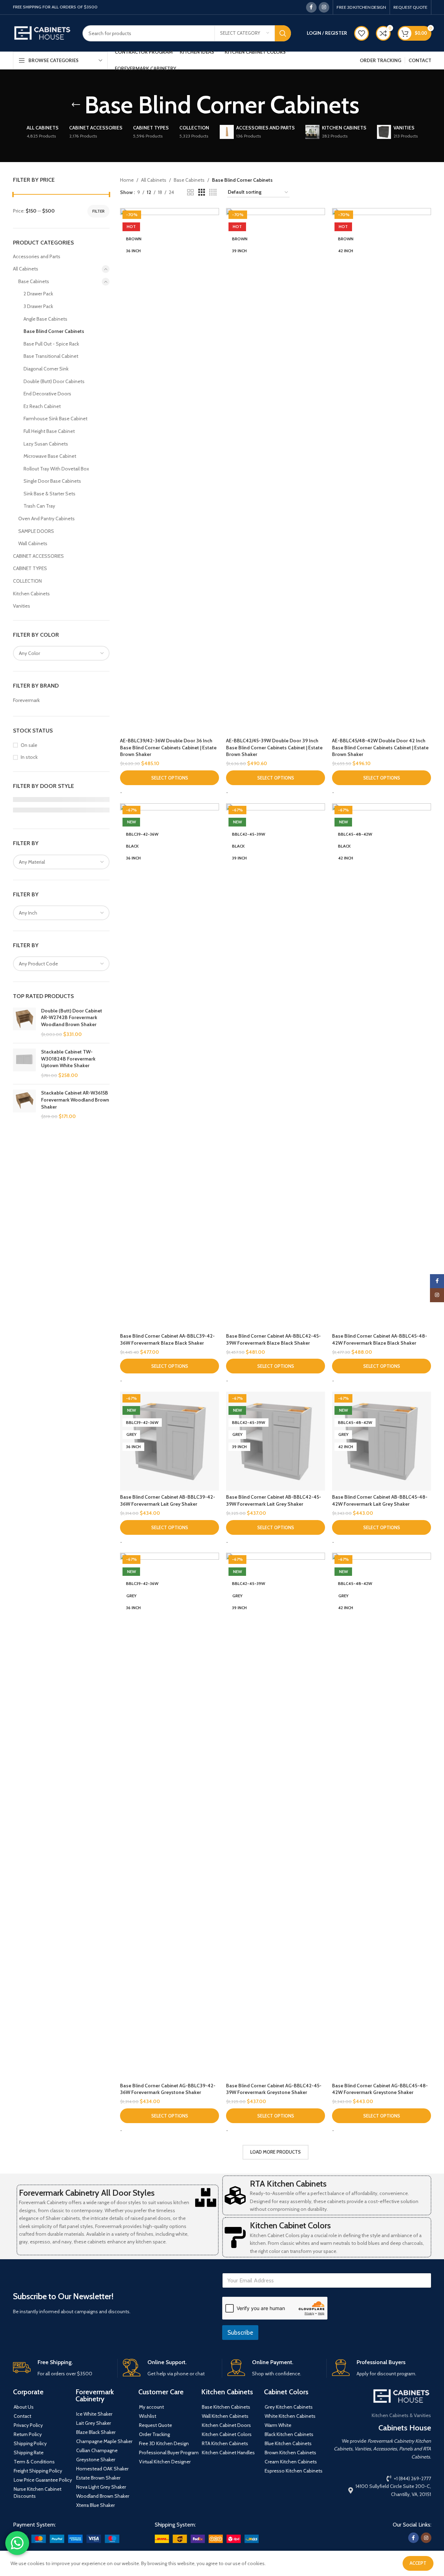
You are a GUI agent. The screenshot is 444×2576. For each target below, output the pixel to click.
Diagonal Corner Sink (46, 369)
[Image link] (66, 2538)
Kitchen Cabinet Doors (226, 2425)
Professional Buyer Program (169, 2453)
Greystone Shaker (96, 2460)
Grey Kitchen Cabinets (289, 2407)
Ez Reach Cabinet (42, 406)
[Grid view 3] (202, 192)
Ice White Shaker (94, 2414)
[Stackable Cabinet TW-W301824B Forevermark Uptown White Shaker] (24, 1064)
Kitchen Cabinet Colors (290, 2225)
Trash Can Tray (39, 506)
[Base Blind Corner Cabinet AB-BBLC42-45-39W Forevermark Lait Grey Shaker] (276, 1441)
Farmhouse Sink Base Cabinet (55, 419)
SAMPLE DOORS (36, 531)
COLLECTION (27, 581)
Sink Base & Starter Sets (49, 494)
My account (151, 2407)
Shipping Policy (30, 2443)
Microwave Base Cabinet (50, 456)
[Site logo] (42, 33)
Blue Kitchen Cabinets (288, 2443)
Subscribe (240, 2333)
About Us (24, 2407)
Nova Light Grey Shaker (101, 2487)
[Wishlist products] (362, 33)
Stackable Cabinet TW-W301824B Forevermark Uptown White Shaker (68, 1059)
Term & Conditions (34, 2462)
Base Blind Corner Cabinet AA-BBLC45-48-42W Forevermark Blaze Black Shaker (380, 1339)
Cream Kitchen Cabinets (291, 2462)
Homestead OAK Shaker (102, 2469)
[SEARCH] (283, 33)
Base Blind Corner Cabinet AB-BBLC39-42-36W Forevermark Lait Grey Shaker (168, 1500)
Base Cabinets (34, 281)
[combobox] (61, 653)
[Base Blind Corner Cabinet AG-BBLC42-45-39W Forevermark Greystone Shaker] (276, 1816)
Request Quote (155, 2425)
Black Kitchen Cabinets (289, 2434)
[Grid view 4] (213, 192)
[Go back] (76, 105)
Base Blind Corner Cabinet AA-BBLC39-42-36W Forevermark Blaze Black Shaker (167, 1339)
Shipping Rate (29, 2453)
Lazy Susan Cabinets (46, 444)
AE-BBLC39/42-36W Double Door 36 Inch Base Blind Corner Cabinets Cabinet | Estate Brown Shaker (168, 747)
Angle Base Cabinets (45, 319)
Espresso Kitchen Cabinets (294, 2471)
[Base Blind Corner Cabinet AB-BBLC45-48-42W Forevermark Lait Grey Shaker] (382, 1441)
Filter (98, 211)
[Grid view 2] (190, 192)
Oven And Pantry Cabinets (47, 518)
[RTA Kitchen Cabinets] (235, 2195)
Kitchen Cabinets (31, 594)
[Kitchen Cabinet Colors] (235, 2237)
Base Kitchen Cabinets (226, 2407)
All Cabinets (26, 269)
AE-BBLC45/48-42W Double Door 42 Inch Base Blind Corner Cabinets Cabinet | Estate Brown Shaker (380, 747)
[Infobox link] (62, 2368)
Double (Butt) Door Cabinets (54, 381)
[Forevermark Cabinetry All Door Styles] (206, 2197)
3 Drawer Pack (38, 306)
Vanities (22, 606)
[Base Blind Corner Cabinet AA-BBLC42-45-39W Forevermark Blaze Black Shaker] (276, 1066)
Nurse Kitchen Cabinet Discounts (38, 2493)
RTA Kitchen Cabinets (288, 2184)
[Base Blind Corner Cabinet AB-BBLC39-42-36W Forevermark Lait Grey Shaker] (170, 1441)
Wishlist (148, 2416)
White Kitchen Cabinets (290, 2416)
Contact (22, 2416)
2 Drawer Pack (38, 294)
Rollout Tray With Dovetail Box (56, 469)
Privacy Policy (28, 2425)
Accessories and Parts (37, 256)
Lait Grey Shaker (94, 2423)
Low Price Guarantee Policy (43, 2480)
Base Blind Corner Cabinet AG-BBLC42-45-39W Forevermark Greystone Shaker (274, 2089)
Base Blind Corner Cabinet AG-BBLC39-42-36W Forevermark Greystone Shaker (168, 2089)
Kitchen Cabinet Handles (228, 2453)
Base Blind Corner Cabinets (54, 331)
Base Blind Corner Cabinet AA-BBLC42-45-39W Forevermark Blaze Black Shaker (273, 1339)
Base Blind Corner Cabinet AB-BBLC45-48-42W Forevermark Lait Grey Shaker (380, 1500)
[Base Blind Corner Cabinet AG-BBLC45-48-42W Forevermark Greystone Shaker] (382, 1816)
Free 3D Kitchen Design (164, 2443)
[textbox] (61, 653)
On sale (29, 745)
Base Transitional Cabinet (51, 356)
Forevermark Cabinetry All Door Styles (87, 2193)
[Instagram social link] (324, 7)
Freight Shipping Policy (38, 2471)
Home (127, 180)
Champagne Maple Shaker (104, 2441)
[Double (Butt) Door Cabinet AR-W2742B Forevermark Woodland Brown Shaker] (24, 1023)
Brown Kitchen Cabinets (290, 2453)
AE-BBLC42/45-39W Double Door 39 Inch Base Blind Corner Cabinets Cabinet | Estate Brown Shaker (274, 747)
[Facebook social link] (311, 7)
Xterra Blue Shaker (95, 2505)
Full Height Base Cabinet (49, 431)
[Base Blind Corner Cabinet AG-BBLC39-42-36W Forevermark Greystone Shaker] (170, 1816)
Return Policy (28, 2434)
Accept (418, 2563)
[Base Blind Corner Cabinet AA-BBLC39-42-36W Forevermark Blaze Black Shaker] (170, 1066)
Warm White (278, 2425)
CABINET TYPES (30, 568)
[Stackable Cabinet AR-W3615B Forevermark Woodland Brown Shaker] (24, 1105)
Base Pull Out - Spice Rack (51, 344)
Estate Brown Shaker (98, 2478)
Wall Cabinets (33, 543)
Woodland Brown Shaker (103, 2496)
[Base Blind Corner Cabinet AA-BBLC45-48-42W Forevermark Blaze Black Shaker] (382, 1066)
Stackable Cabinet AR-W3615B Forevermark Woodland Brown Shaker (75, 1100)
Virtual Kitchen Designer (165, 2462)
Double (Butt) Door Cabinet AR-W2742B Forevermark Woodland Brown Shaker (72, 1018)
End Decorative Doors (47, 394)
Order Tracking (154, 2434)
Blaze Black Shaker (96, 2432)
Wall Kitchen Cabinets (225, 2416)
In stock (29, 757)
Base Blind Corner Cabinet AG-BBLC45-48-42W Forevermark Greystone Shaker (380, 2089)
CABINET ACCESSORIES (38, 556)
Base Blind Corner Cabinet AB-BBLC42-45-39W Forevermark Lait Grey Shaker (274, 1500)
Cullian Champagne (97, 2450)
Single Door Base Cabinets (52, 481)
